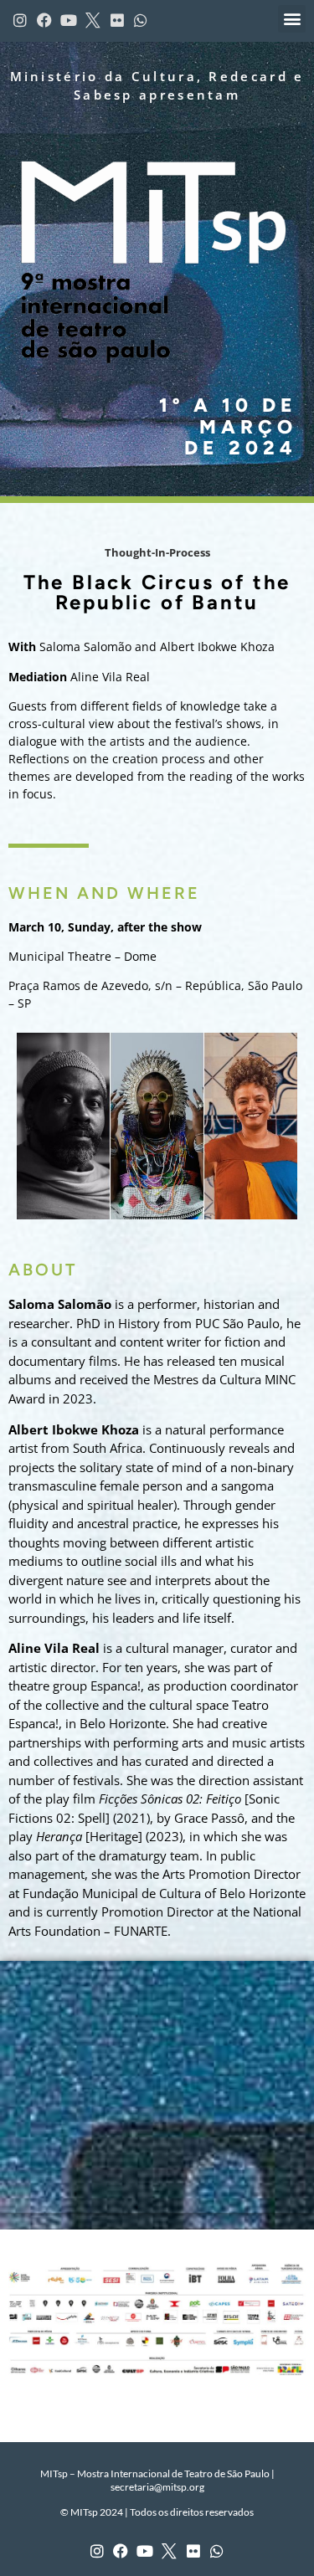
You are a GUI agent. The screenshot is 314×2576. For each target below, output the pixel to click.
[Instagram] (97, 2551)
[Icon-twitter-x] (170, 2551)
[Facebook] (121, 2551)
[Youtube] (145, 2551)
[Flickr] (193, 2551)
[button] (292, 19)
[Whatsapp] (217, 2551)
